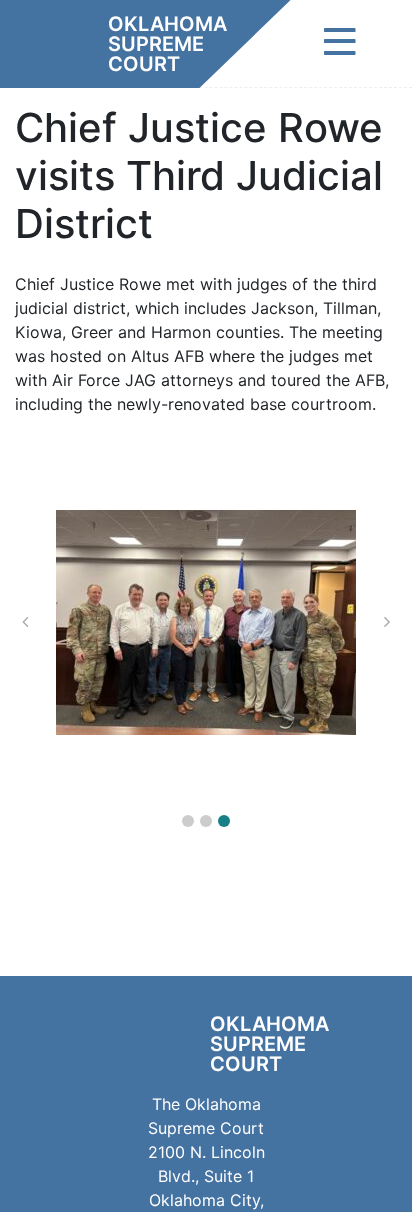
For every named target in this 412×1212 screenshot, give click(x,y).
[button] (188, 821)
